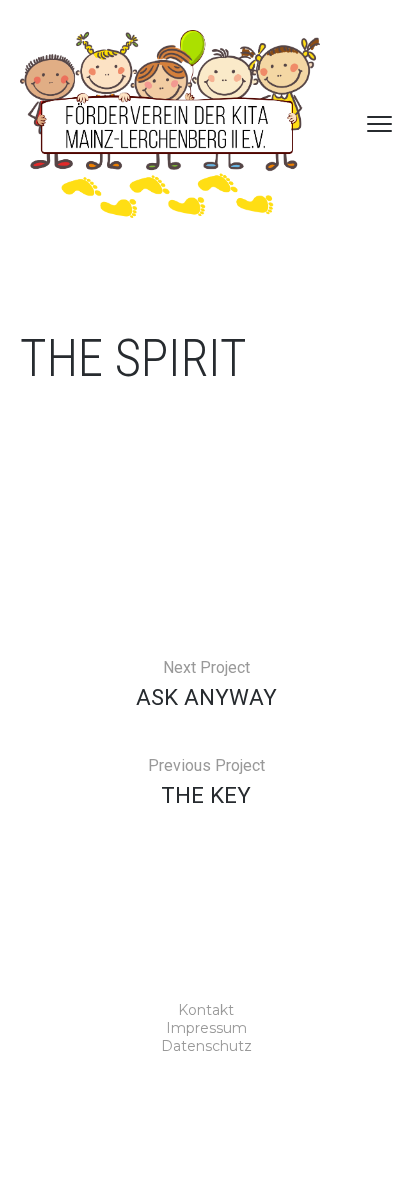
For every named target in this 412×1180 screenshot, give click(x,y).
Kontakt (206, 1010)
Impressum (206, 1028)
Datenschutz (206, 1046)
